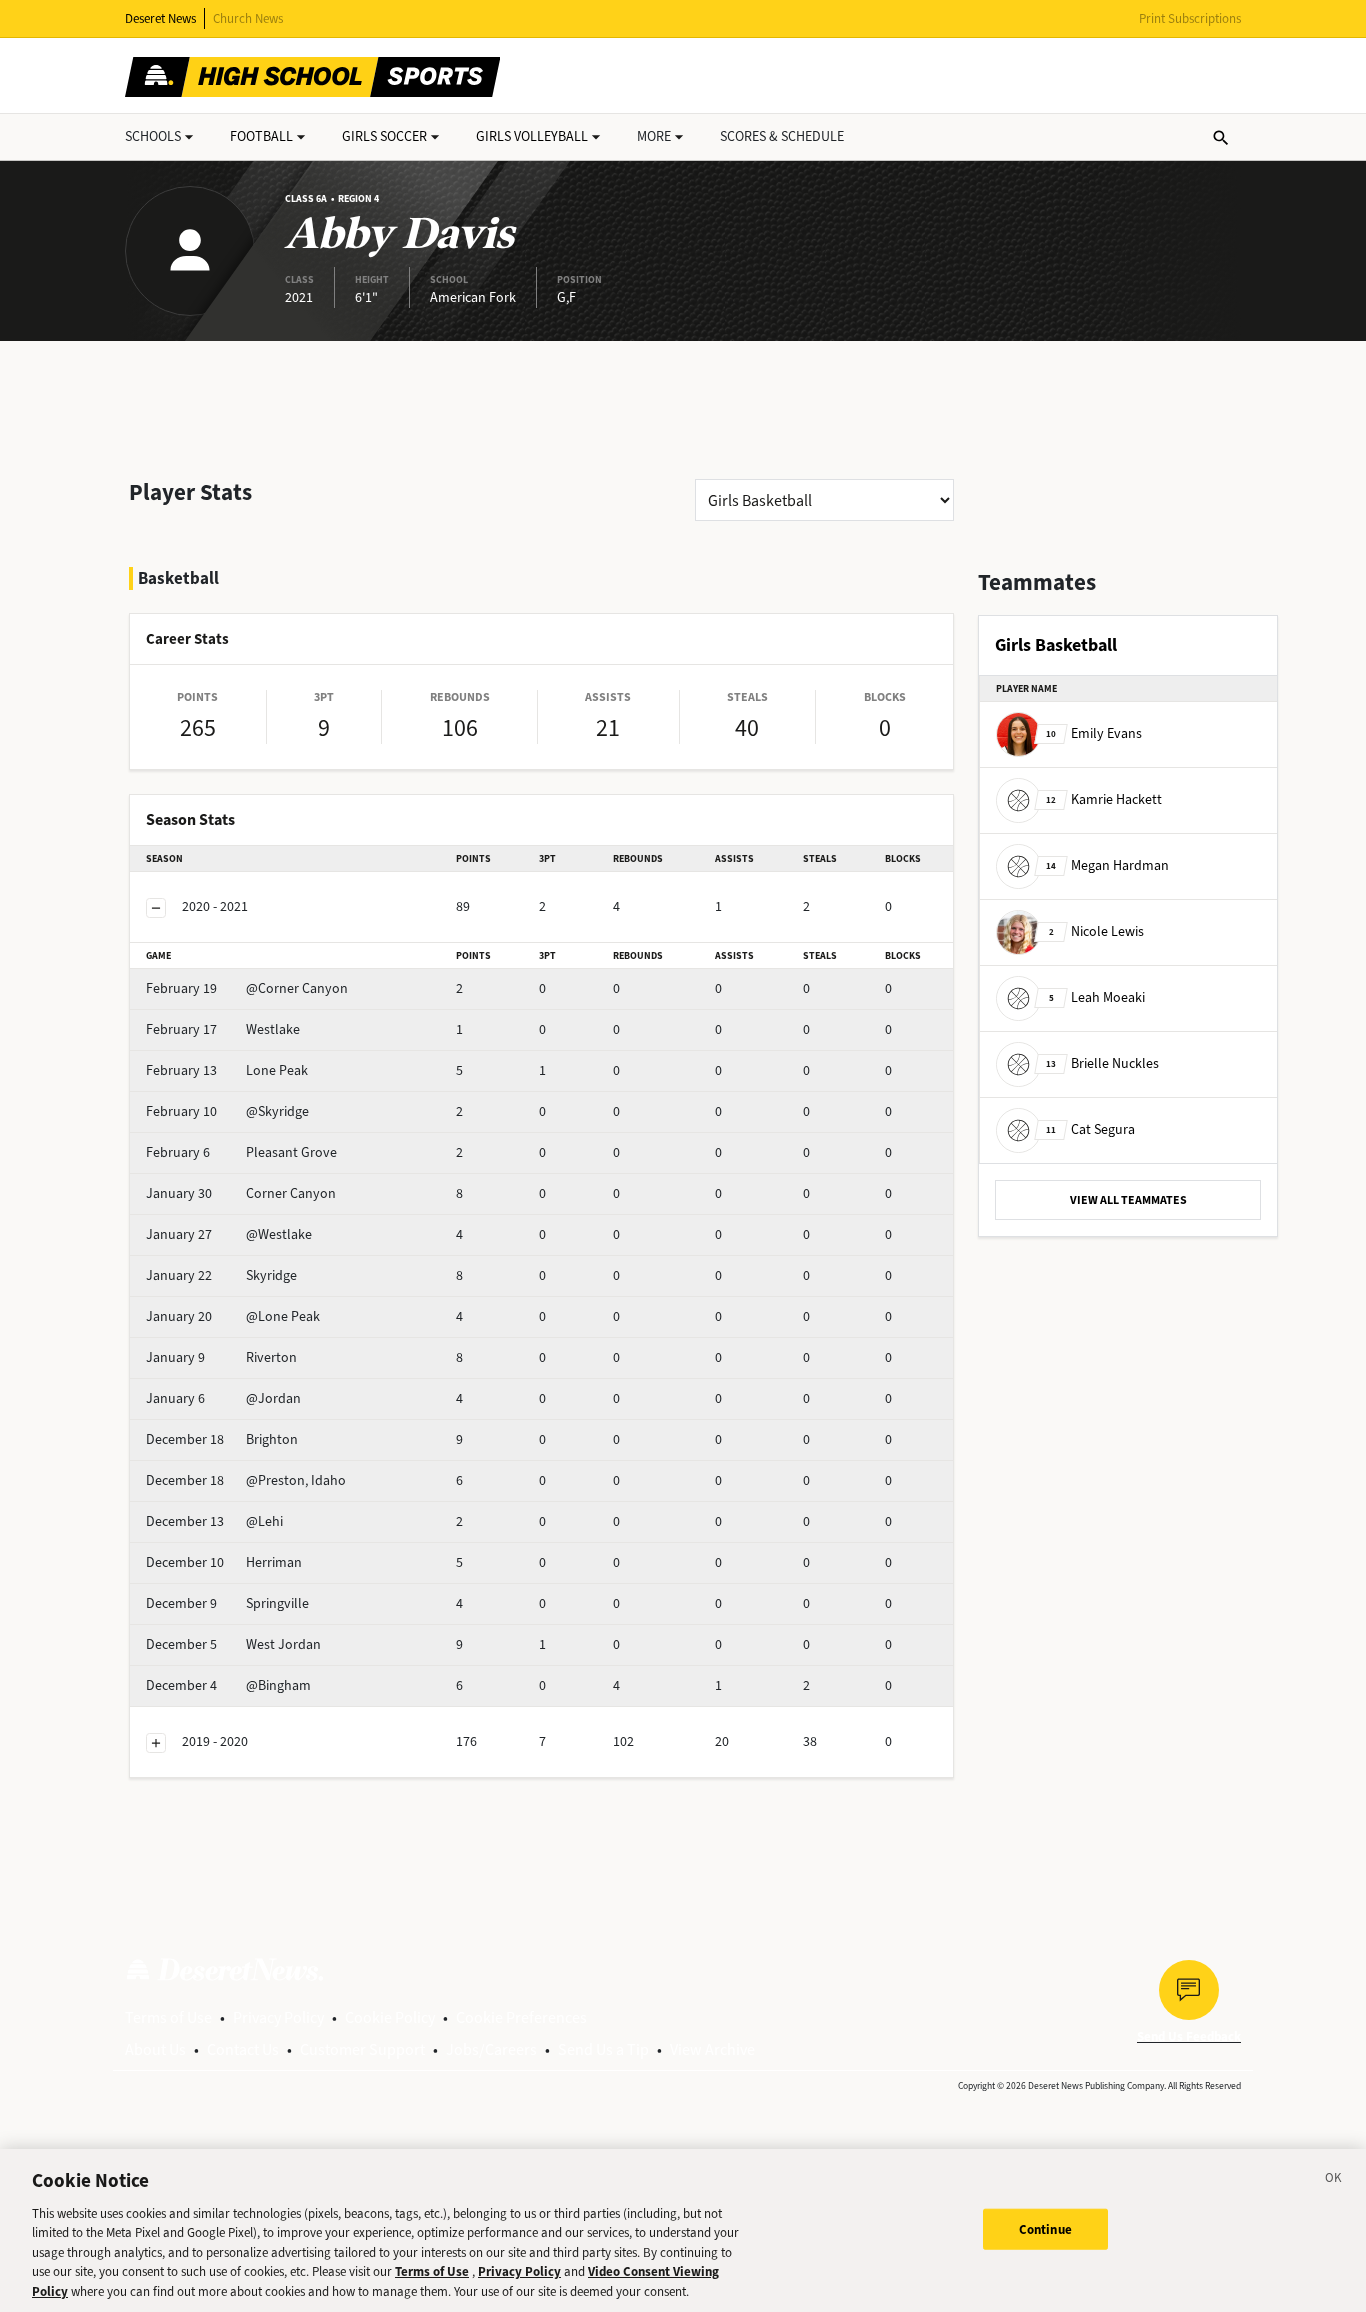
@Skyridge (227, 1111)
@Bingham (228, 1685)
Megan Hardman (1107, 865)
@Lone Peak (233, 1316)
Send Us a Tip (603, 2049)
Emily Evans (1094, 733)
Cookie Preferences (521, 2017)
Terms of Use (168, 2017)
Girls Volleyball (532, 136)
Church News (248, 18)
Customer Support (362, 2049)
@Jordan (223, 1398)
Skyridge (221, 1275)
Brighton (222, 1439)
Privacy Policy (278, 2017)
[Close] (1334, 2181)
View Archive (712, 2049)
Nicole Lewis (1096, 931)
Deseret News (160, 18)
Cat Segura (1090, 1129)
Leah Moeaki (1097, 997)
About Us (155, 2049)
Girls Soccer (384, 136)
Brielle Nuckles (1102, 1063)
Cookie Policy (390, 2017)
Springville (227, 1603)
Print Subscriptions (1190, 18)
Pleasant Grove (241, 1152)
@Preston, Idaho (246, 1480)
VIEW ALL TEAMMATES (1128, 1200)
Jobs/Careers (491, 2049)
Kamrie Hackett (1104, 799)
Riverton (221, 1357)
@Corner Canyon (247, 988)
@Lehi (214, 1521)
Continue (1045, 2228)
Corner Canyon (241, 1193)
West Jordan (233, 1644)
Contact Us (243, 2049)
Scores (782, 136)
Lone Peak (227, 1070)
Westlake (223, 1029)
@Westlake (229, 1234)
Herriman (224, 1562)
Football (261, 136)
